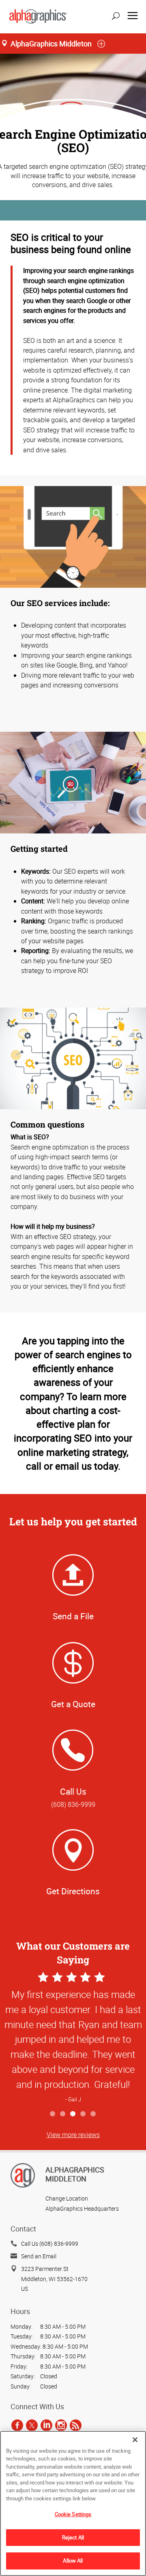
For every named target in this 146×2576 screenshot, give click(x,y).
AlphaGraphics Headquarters (82, 2208)
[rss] (76, 2425)
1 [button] (53, 2114)
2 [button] (63, 2114)
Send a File (73, 1616)
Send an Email (39, 2256)
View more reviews (73, 2135)
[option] (73, 2038)
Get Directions (73, 1891)
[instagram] (61, 2425)
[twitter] (32, 2425)
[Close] (135, 2440)
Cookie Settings (73, 2514)
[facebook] (17, 2425)
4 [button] (83, 2114)
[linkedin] (46, 2425)
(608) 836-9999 (73, 1804)
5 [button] (93, 2114)
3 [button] (73, 2114)
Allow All (73, 2561)
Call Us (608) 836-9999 (50, 2243)
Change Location (67, 2198)
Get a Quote (73, 1704)
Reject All (73, 2537)
